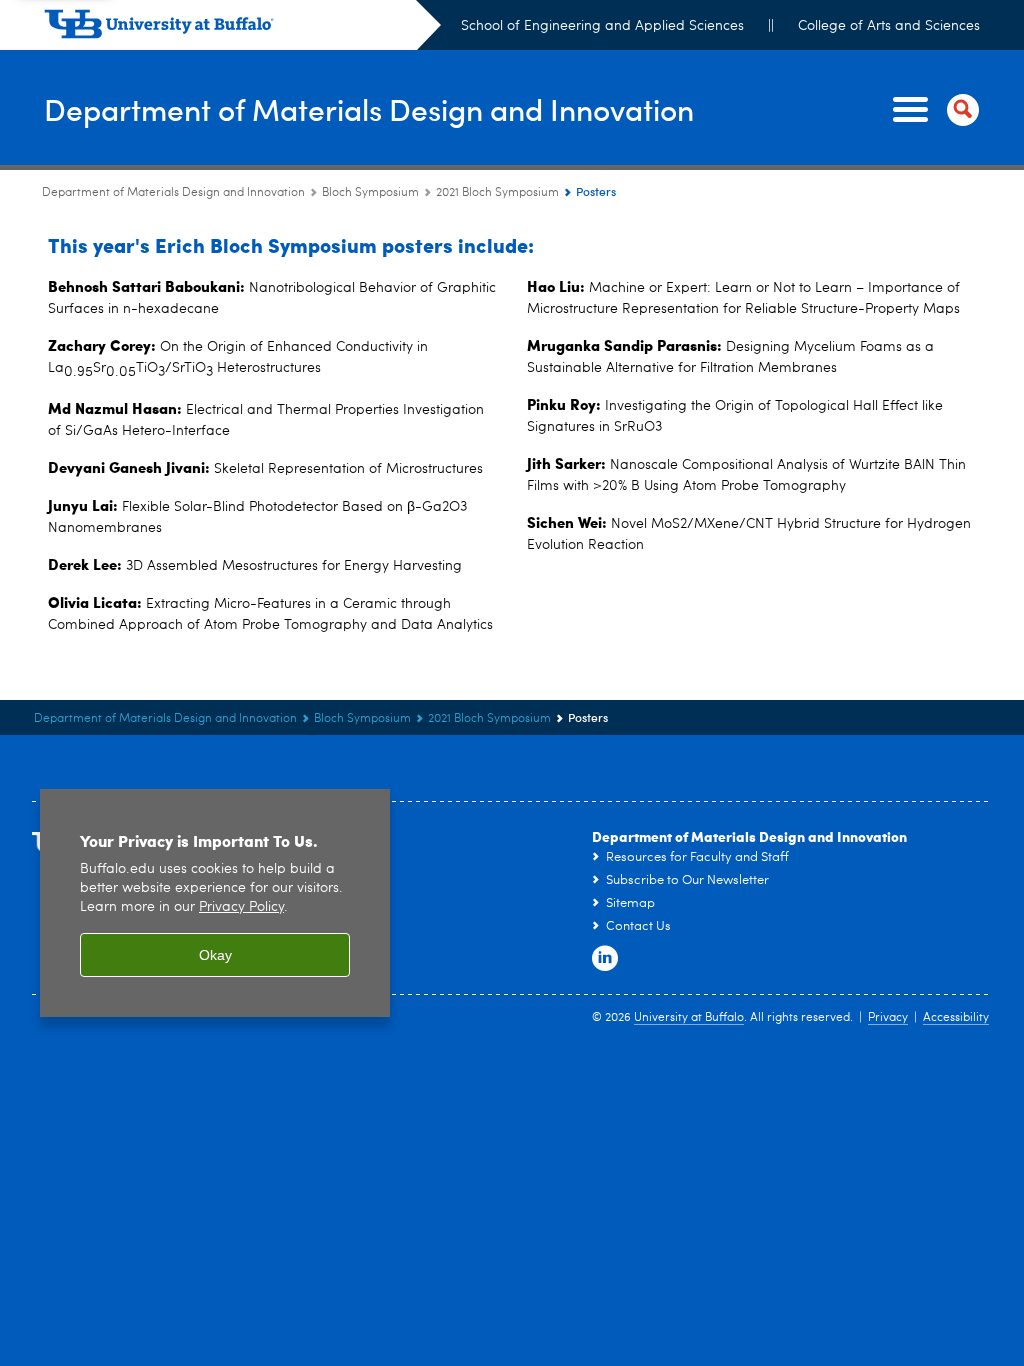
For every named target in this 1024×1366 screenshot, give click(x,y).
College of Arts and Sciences (889, 26)
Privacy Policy (241, 907)
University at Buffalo (689, 1018)
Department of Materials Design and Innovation (369, 108)
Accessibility (956, 1018)
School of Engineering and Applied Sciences (602, 26)
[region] (215, 903)
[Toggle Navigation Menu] (932, 110)
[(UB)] (242, 28)
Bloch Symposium (370, 193)
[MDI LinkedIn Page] (605, 959)
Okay (215, 955)
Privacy (888, 1018)
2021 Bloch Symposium (497, 193)
